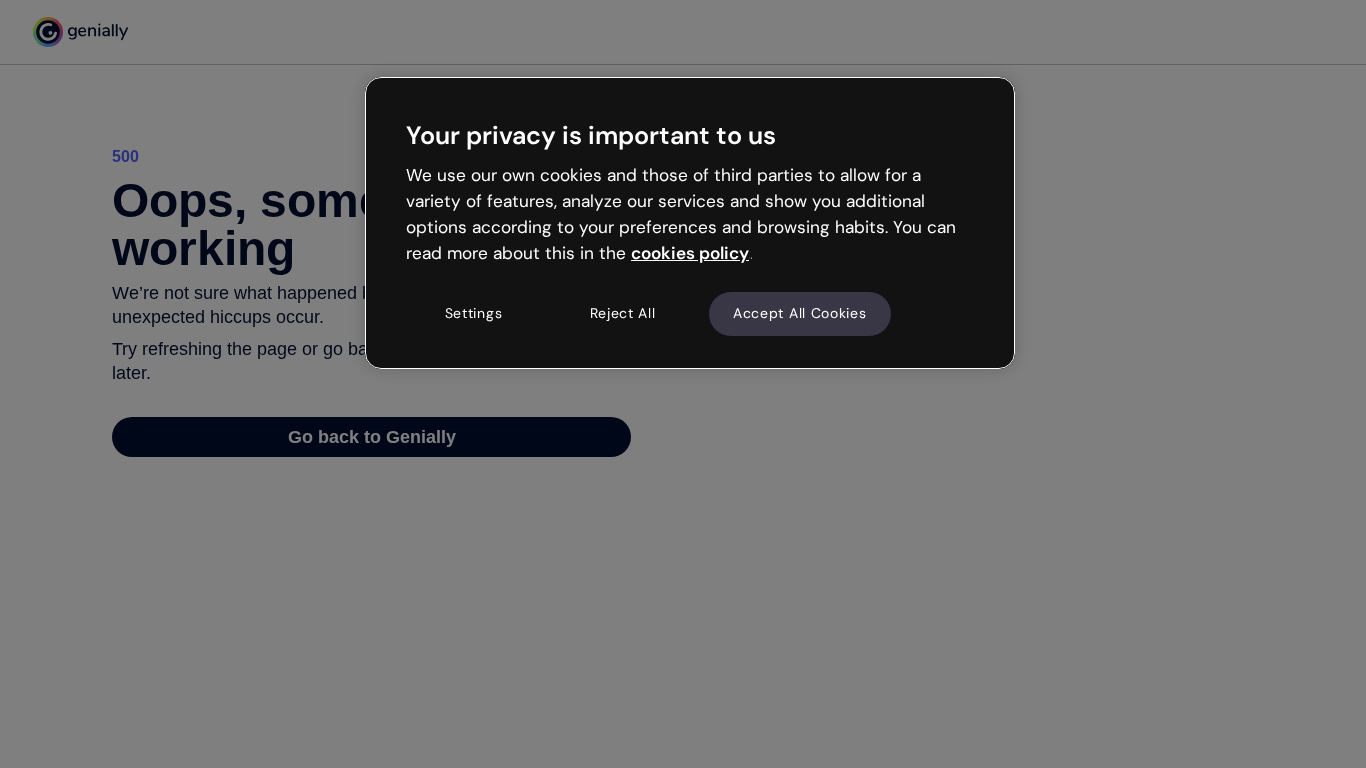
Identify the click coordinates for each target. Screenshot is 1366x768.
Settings (474, 313)
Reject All (623, 313)
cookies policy (690, 253)
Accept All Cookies (800, 313)
